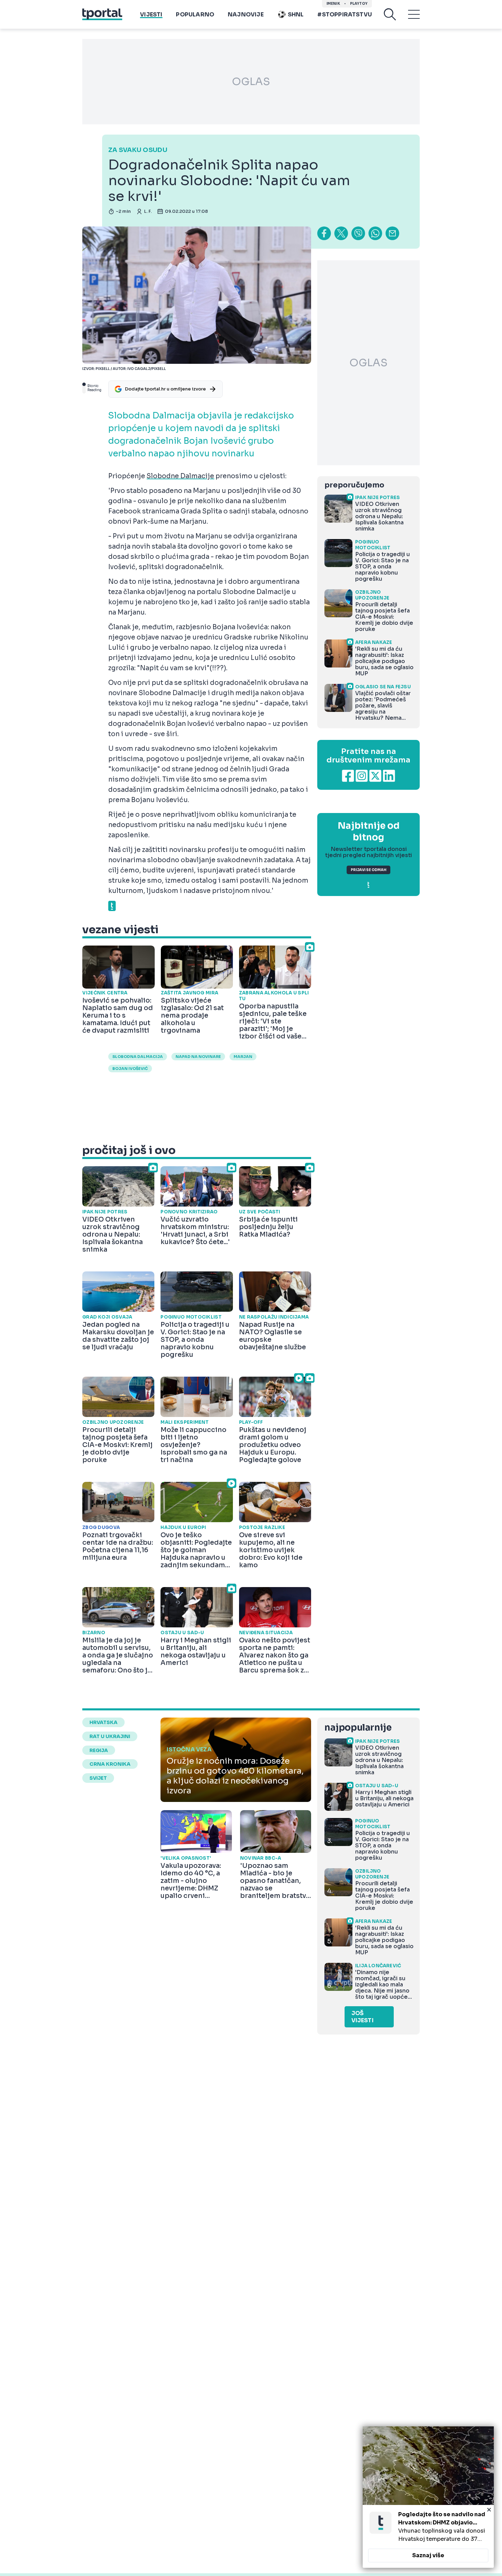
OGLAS (251, 82)
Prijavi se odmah (368, 870)
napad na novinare (198, 1057)
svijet (98, 1778)
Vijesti (151, 15)
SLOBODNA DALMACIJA (138, 1057)
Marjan (243, 1057)
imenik (333, 4)
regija (99, 1750)
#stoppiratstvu (345, 15)
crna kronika (110, 1764)
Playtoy (359, 4)
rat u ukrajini (110, 1736)
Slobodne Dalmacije (180, 476)
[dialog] (428, 2497)
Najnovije (246, 15)
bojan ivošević (130, 1069)
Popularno (195, 15)
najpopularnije (358, 1728)
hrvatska (103, 1722)
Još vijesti (362, 2017)
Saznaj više (428, 2555)
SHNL (296, 15)
